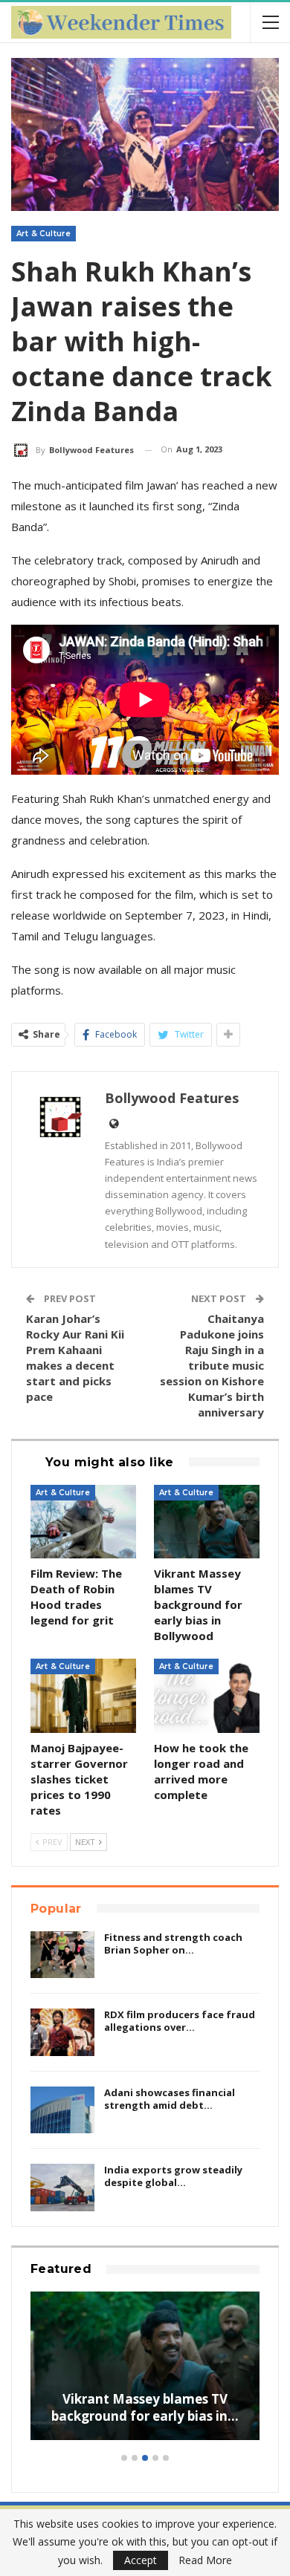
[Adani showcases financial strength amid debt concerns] (62, 2110)
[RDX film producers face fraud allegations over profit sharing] (62, 2032)
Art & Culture (43, 234)
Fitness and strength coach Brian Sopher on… (173, 1944)
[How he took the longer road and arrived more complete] (207, 1695)
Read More (205, 2560)
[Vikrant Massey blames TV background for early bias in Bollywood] (207, 1522)
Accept (141, 2560)
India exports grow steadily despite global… (173, 2176)
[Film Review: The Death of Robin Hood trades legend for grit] (83, 1522)
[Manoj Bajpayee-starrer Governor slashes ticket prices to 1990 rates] (83, 1695)
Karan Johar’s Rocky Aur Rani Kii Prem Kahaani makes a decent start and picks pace (75, 1357)
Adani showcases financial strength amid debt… (170, 2099)
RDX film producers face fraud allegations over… (180, 2021)
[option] (145, 2373)
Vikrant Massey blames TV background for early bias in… (145, 2408)
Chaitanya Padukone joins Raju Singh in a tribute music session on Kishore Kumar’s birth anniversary (212, 1365)
